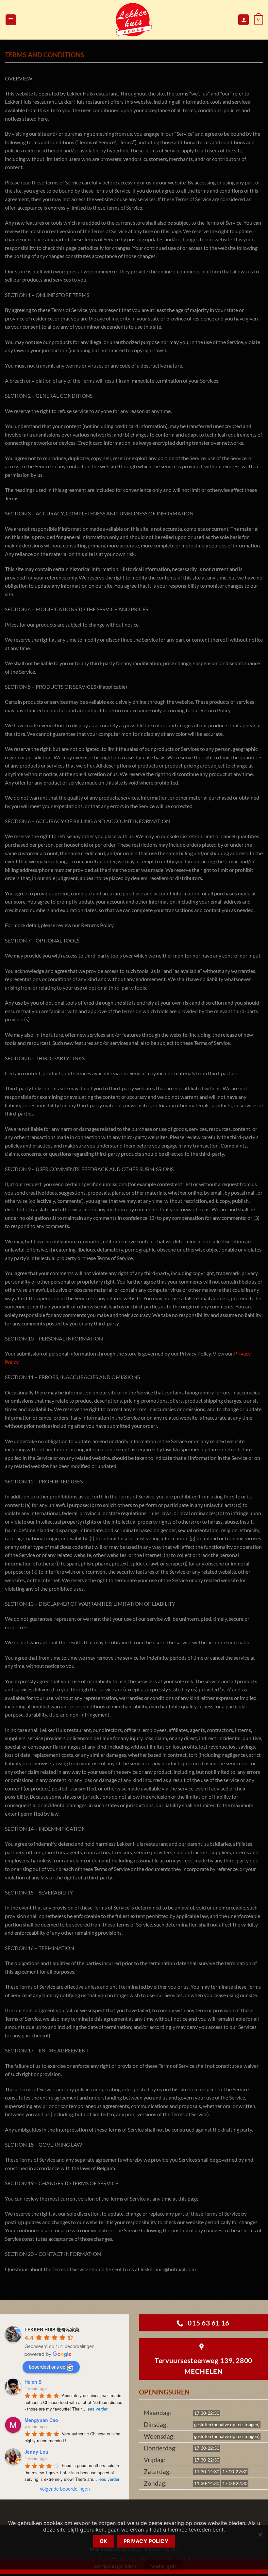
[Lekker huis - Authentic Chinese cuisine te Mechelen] (134, 20)
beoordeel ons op (47, 2367)
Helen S (33, 2382)
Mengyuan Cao (41, 2420)
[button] (11, 20)
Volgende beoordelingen (65, 2489)
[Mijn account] (243, 20)
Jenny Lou (36, 2452)
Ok (104, 2541)
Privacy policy (146, 2541)
